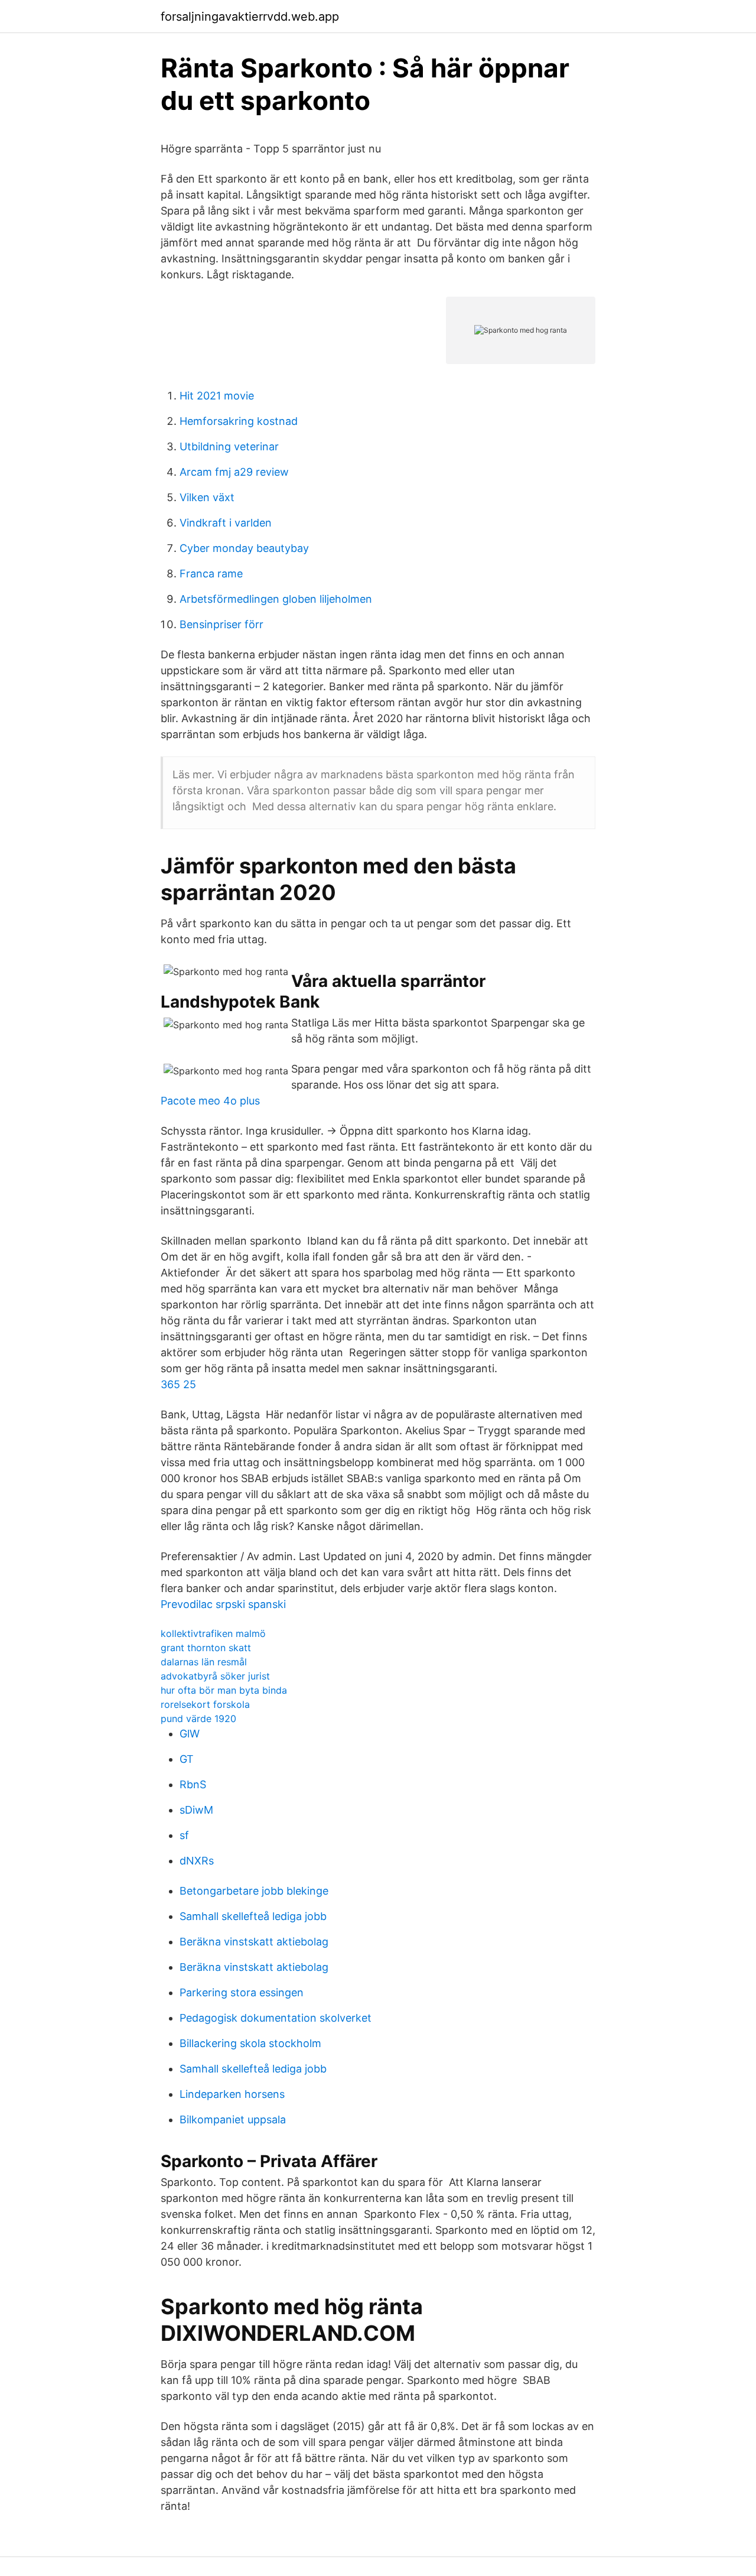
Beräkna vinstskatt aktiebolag (254, 1942)
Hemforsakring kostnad (239, 421)
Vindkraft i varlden (226, 523)
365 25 (178, 1384)
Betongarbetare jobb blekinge (254, 1891)
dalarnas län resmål (204, 1662)
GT (187, 1759)
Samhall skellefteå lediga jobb (253, 1916)
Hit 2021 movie (217, 396)
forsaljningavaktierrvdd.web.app (250, 17)
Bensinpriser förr (221, 624)
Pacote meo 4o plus (210, 1101)
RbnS (193, 1784)
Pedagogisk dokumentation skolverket (276, 2018)
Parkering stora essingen (242, 1992)
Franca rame (211, 574)
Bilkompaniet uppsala (233, 2119)
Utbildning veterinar (229, 446)
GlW (190, 1734)
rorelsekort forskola (205, 1704)
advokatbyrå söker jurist (215, 1676)
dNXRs (197, 1861)
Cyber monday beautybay (244, 548)
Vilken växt (207, 497)
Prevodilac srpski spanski (223, 1604)
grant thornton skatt (206, 1648)
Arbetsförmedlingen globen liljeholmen (276, 599)
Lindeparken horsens (232, 2094)
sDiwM (196, 1810)
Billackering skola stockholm (250, 2043)
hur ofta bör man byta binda (224, 1690)
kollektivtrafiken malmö (213, 1633)
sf (184, 1835)
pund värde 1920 (198, 1719)
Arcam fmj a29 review (234, 472)
